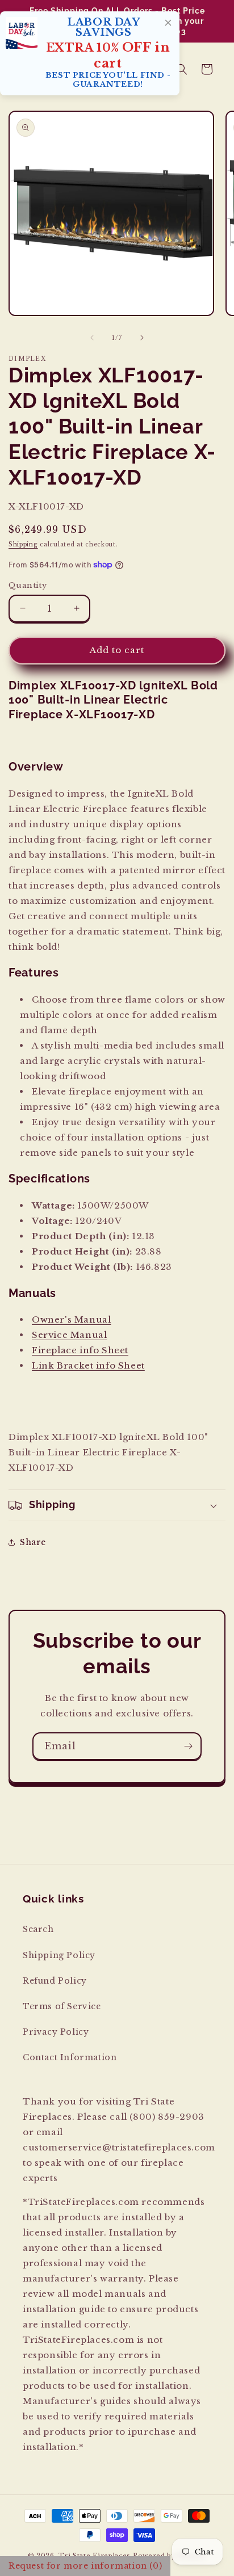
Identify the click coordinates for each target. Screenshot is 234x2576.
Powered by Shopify (170, 2556)
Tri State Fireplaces (95, 2556)
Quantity (28, 585)
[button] (182, 69)
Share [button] (33, 1542)
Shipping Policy (59, 1955)
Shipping (23, 544)
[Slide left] (92, 338)
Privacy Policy (56, 2032)
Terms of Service (62, 2006)
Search (38, 1929)
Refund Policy (55, 1981)
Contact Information (70, 2057)
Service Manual (69, 1335)
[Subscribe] (188, 1746)
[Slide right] (142, 338)
